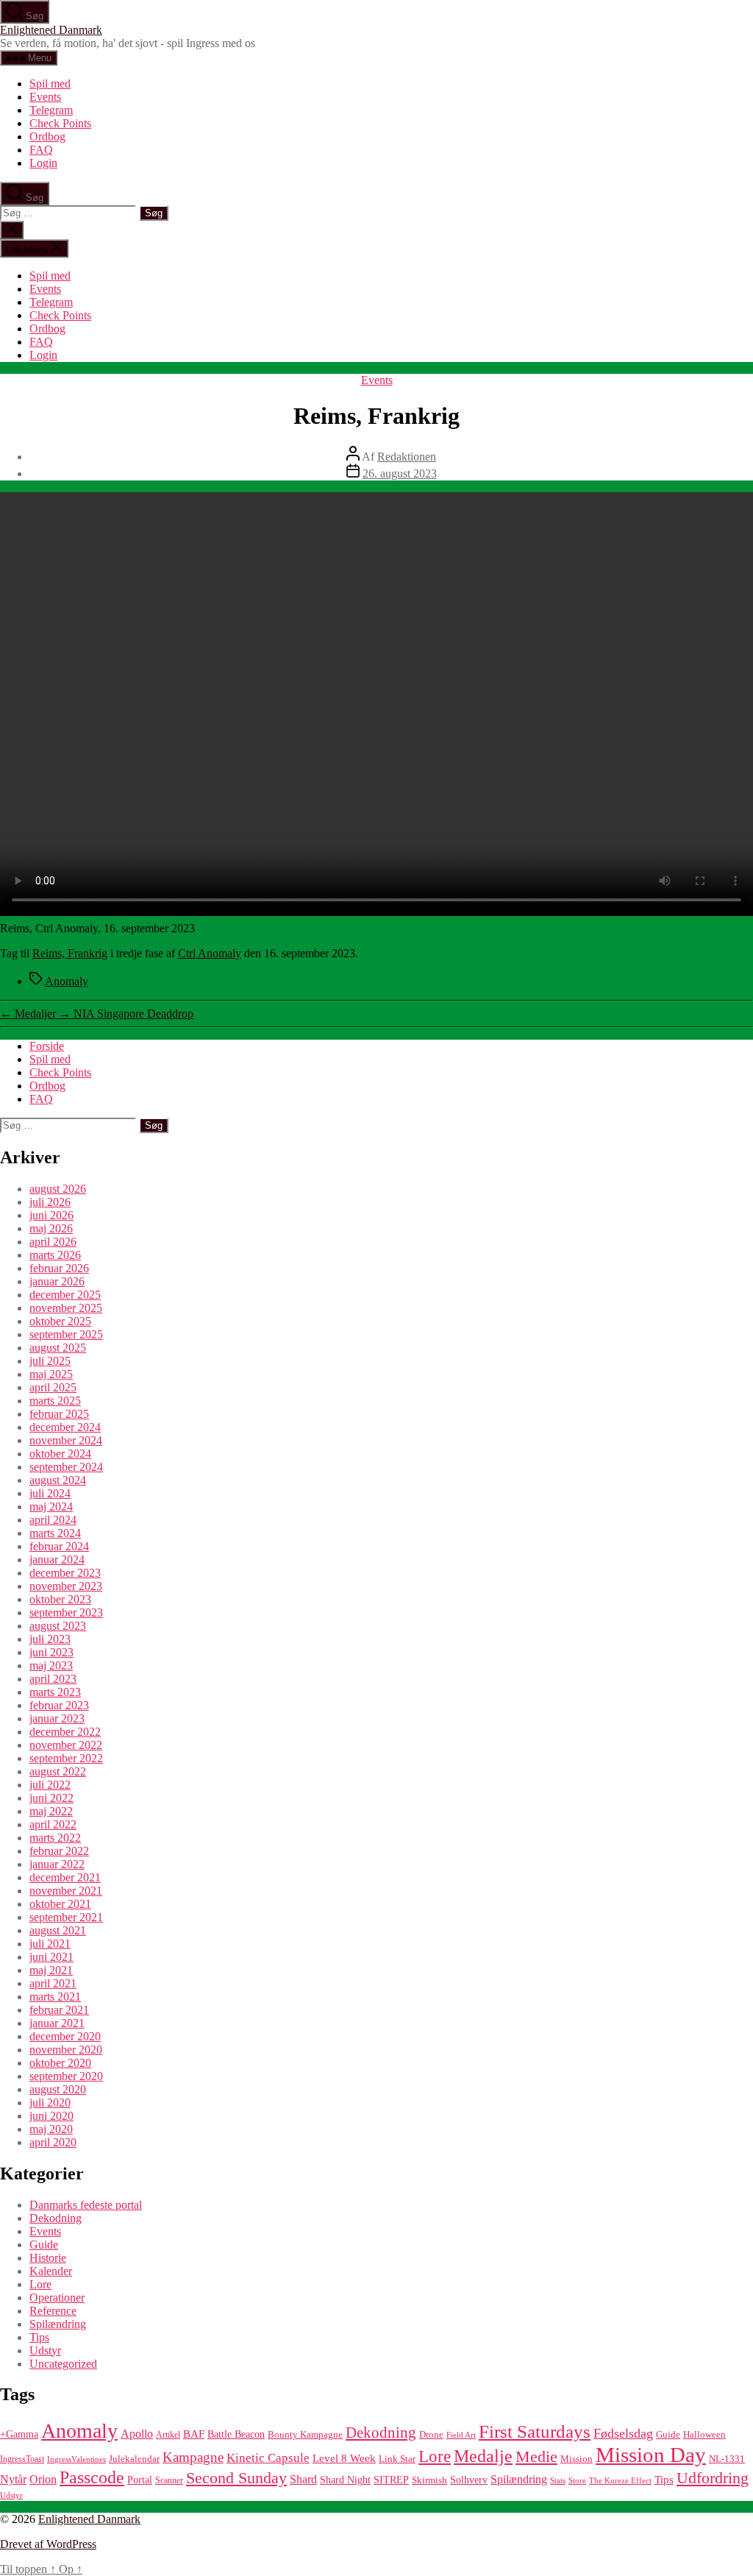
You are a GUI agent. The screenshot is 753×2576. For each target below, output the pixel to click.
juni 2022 (51, 1798)
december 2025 (65, 1295)
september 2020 (66, 2076)
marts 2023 (55, 1692)
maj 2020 (51, 2129)
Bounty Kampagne (305, 2435)
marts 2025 (55, 1401)
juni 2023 (51, 1652)
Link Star (397, 2459)
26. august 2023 (400, 473)
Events (45, 97)
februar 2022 (59, 1851)
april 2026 (53, 1242)
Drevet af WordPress (48, 2544)
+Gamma (19, 2434)
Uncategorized (63, 2364)
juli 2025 (50, 1361)
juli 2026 (50, 1202)
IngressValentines (76, 2459)
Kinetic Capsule (268, 2458)
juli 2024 (50, 1493)
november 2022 (66, 1745)
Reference (53, 2311)
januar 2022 (57, 1864)
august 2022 (58, 1771)
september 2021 (66, 1917)
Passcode (92, 2477)
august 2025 (58, 1348)
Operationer (57, 2298)
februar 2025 (59, 1414)
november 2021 (66, 1891)
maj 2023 (51, 1665)
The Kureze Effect (620, 2481)
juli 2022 (50, 1785)
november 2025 (66, 1308)
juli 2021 (50, 1944)
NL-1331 (727, 2459)
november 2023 (66, 1586)
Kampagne (193, 2457)
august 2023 (58, 1626)
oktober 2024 (60, 1454)
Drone (431, 2435)
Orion (43, 2479)
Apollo (137, 2434)
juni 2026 (51, 1215)
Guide (44, 2245)
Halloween (704, 2435)
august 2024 (58, 1480)
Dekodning (56, 2218)
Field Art (461, 2435)
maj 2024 (51, 1507)
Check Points (60, 123)
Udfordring (713, 2478)
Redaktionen (407, 457)
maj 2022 (51, 1811)
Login (43, 163)
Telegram (51, 110)
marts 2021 (55, 1997)
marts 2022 (55, 1838)
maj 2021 (51, 1970)
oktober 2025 (60, 1321)
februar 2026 (59, 1268)
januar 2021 (57, 2023)
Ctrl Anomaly (210, 953)
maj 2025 (51, 1374)
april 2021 (53, 1983)
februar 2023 (59, 1705)
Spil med (50, 84)
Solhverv (469, 2480)
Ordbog (47, 136)
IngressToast (22, 2459)
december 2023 (65, 1573)
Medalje (483, 2456)
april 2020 (53, 2142)
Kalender (51, 2271)
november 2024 (66, 1440)
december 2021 (65, 1877)
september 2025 (66, 1334)
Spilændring (58, 2324)
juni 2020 (51, 2116)
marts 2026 (55, 1255)
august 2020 (58, 2089)
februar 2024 (59, 1546)
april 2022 (53, 1824)
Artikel (168, 2435)
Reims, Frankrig (70, 953)
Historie (48, 2258)
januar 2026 (57, 1281)
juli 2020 (50, 2103)
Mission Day (651, 2455)
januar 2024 (57, 1560)
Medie (536, 2456)
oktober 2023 (60, 1599)
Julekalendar (134, 2459)
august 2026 (58, 1189)
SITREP (391, 2480)
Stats (558, 2481)
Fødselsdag (623, 2433)
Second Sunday (236, 2478)
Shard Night (345, 2480)
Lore (40, 2284)
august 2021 (58, 1930)
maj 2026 (51, 1228)
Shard (303, 2479)
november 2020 (66, 2050)
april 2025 (53, 1387)
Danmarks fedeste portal (86, 2205)
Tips (39, 2337)
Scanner (169, 2480)
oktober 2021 (60, 1904)
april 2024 (53, 1520)
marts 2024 (55, 1533)
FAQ (41, 150)
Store (577, 2481)
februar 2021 (59, 2010)
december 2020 (65, 2036)
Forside (47, 1046)
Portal (140, 2480)
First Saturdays (535, 2431)
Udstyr (45, 2350)
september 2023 (66, 1612)
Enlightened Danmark (51, 30)
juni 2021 (51, 1957)
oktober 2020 (60, 2063)
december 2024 (65, 1427)
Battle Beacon (236, 2434)
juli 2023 (50, 1639)
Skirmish (429, 2480)
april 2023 (53, 1679)
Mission (577, 2459)
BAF (194, 2434)
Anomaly (67, 981)
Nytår (13, 2479)
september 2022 (66, 1758)
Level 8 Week (344, 2458)
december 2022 (65, 1732)
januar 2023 (57, 1718)
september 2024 (66, 1467)
